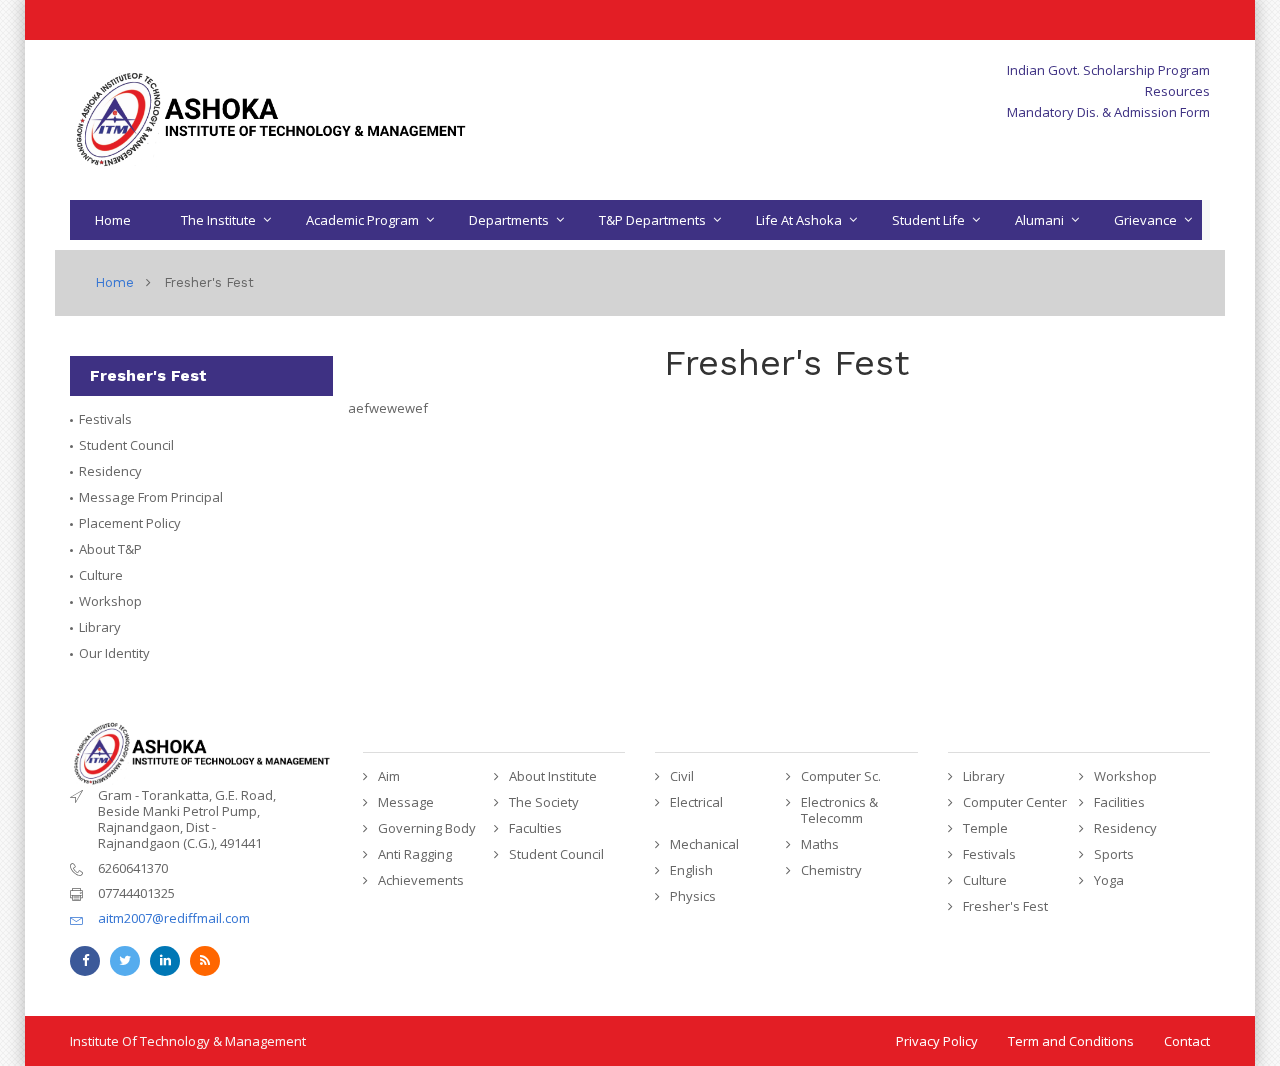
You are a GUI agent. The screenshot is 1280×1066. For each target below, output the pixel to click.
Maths (820, 844)
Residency (110, 471)
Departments (509, 220)
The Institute (218, 220)
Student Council (126, 445)
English (691, 870)
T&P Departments (652, 220)
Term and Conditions (1071, 1041)
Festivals (105, 419)
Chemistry (831, 870)
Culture (101, 575)
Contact (1187, 1041)
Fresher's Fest (1005, 906)
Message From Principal (151, 497)
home (114, 282)
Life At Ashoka (799, 220)
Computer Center (1015, 802)
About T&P (110, 549)
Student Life (928, 220)
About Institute (553, 776)
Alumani (1039, 220)
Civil (682, 776)
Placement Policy (130, 523)
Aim (389, 776)
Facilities (1119, 802)
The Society (544, 802)
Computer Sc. (841, 776)
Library (100, 627)
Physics (693, 896)
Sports (1114, 854)
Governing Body (427, 828)
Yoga (1109, 880)
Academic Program (362, 220)
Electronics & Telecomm (839, 810)
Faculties (535, 828)
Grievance (1145, 220)
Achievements (421, 880)
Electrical (696, 802)
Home (113, 220)
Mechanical (704, 844)
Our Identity (114, 653)
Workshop (110, 601)
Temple (985, 828)
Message (406, 802)
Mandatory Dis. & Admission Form (1108, 112)
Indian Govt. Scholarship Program (1108, 70)
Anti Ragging (415, 854)
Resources (1177, 91)
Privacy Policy (937, 1041)
